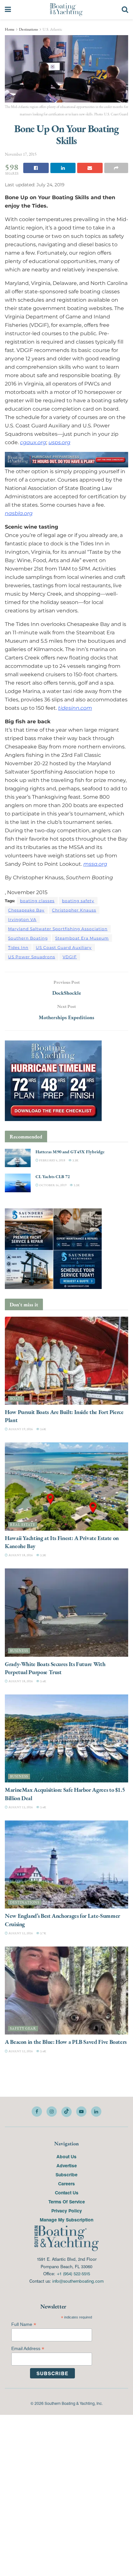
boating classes (37, 900)
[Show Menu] (8, 10)
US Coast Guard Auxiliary (64, 947)
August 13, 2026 (20, 1807)
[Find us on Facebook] (37, 2112)
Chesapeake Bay (26, 910)
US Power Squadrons (32, 956)
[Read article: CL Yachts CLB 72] (18, 1183)
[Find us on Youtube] (81, 2112)
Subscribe (66, 2174)
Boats (16, 1398)
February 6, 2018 (52, 1160)
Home (10, 29)
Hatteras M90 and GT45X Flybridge (70, 1152)
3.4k (43, 1681)
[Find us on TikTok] (66, 2112)
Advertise (67, 2165)
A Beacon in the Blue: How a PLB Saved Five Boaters (66, 2042)
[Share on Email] (90, 168)
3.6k (43, 1429)
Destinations (29, 29)
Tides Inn (18, 947)
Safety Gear (23, 2029)
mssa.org (95, 864)
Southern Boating (28, 938)
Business (19, 1650)
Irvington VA (22, 919)
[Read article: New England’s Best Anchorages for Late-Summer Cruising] (66, 1864)
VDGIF (70, 956)
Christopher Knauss (74, 910)
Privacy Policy (67, 2210)
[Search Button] (125, 10)
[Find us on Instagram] (52, 2112)
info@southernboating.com (78, 2281)
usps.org (59, 442)
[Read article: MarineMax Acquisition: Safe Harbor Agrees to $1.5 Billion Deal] (66, 1738)
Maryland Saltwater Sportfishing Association (58, 928)
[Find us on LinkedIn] (96, 2112)
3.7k (43, 1933)
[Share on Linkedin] (63, 168)
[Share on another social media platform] (116, 168)
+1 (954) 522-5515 (73, 2274)
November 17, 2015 (21, 154)
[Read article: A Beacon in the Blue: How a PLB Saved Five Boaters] (66, 1991)
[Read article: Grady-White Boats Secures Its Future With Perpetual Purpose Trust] (66, 1612)
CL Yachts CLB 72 (53, 1176)
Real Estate (23, 1524)
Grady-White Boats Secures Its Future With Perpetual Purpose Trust (55, 1668)
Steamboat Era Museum (82, 938)
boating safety (78, 900)
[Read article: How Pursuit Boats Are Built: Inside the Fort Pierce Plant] (66, 1360)
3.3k (75, 1160)
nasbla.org (19, 513)
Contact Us (67, 2192)
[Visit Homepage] (66, 10)
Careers (66, 2183)
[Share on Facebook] (36, 168)
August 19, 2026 (20, 1429)
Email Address (28, 2349)
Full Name (24, 2324)
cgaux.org (33, 442)
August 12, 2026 (20, 1933)
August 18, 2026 (20, 1555)
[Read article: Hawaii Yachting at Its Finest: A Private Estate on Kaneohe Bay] (66, 1486)
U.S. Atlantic (52, 29)
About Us (66, 2156)
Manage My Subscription (66, 2220)
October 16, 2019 (52, 1185)
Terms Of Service (67, 2201)
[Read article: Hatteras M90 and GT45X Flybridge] (18, 1158)
